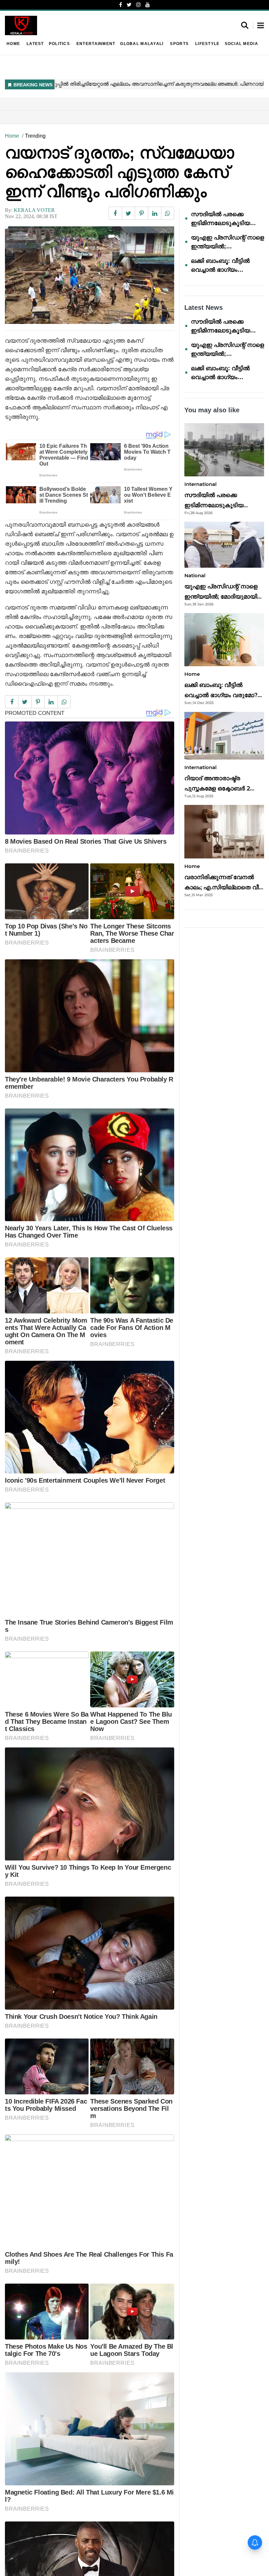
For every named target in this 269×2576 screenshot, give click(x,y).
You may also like (212, 410)
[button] (261, 26)
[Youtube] (148, 5)
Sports (179, 44)
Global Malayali (142, 44)
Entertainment (96, 44)
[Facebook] (121, 5)
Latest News (204, 308)
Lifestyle (207, 44)
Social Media (241, 44)
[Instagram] (138, 5)
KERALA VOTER (34, 210)
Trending (35, 136)
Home (13, 44)
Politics (59, 44)
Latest (35, 44)
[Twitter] (129, 5)
